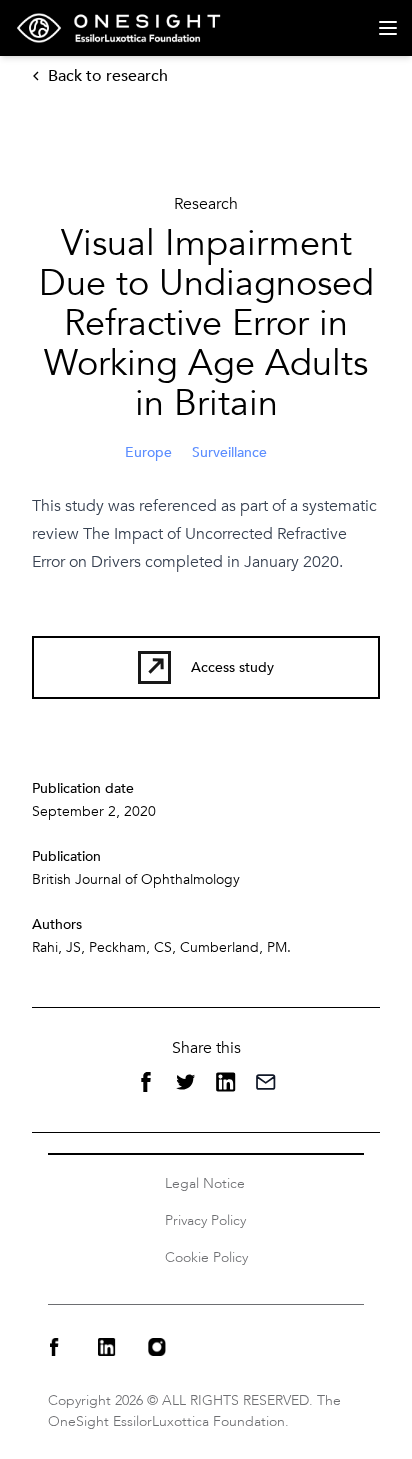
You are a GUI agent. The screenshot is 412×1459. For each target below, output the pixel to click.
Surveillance (229, 452)
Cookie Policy (206, 1257)
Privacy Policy (205, 1220)
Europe (148, 452)
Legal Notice (205, 1183)
